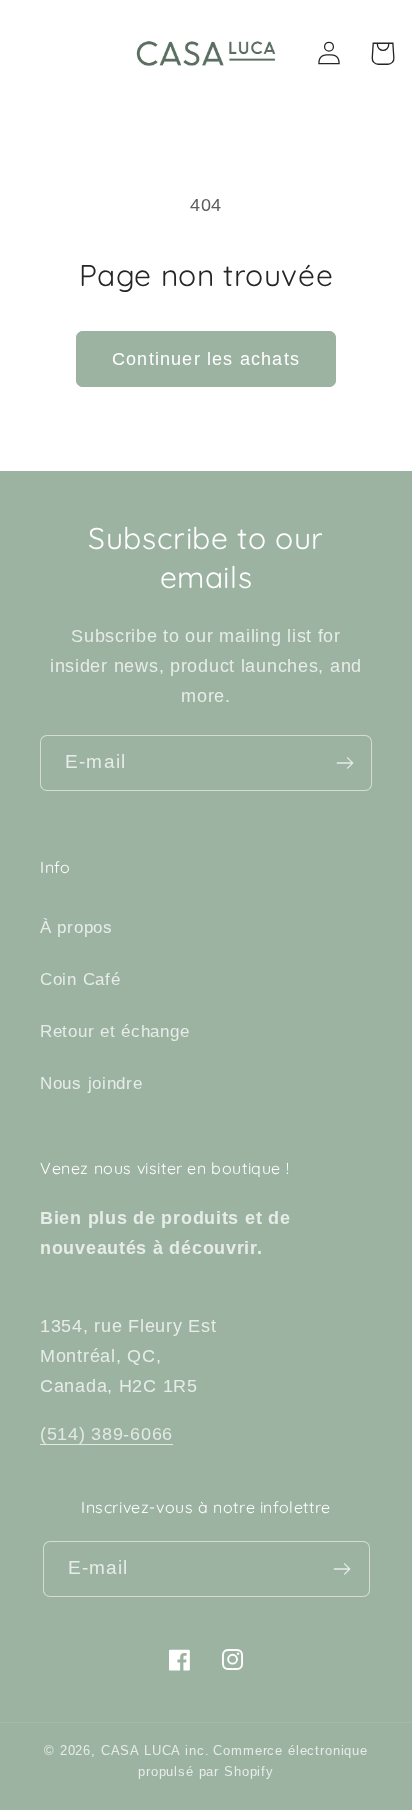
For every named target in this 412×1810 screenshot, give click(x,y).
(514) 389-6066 (106, 1434)
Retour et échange (114, 1031)
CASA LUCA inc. (155, 1750)
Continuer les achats (206, 359)
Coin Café (80, 979)
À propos (76, 927)
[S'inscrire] (344, 763)
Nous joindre (91, 1083)
